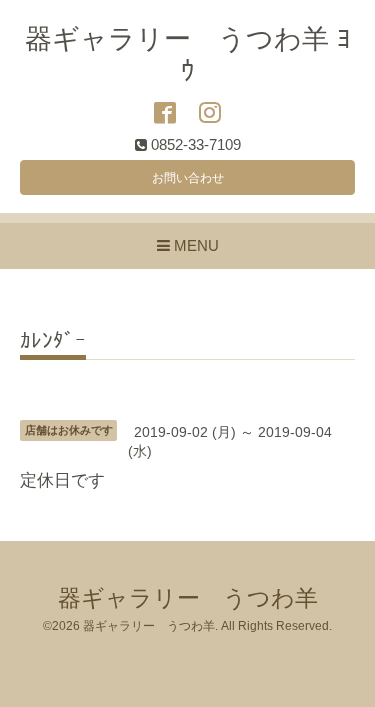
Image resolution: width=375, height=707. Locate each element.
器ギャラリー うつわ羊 (188, 598)
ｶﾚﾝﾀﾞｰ (53, 341)
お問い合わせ (188, 178)
